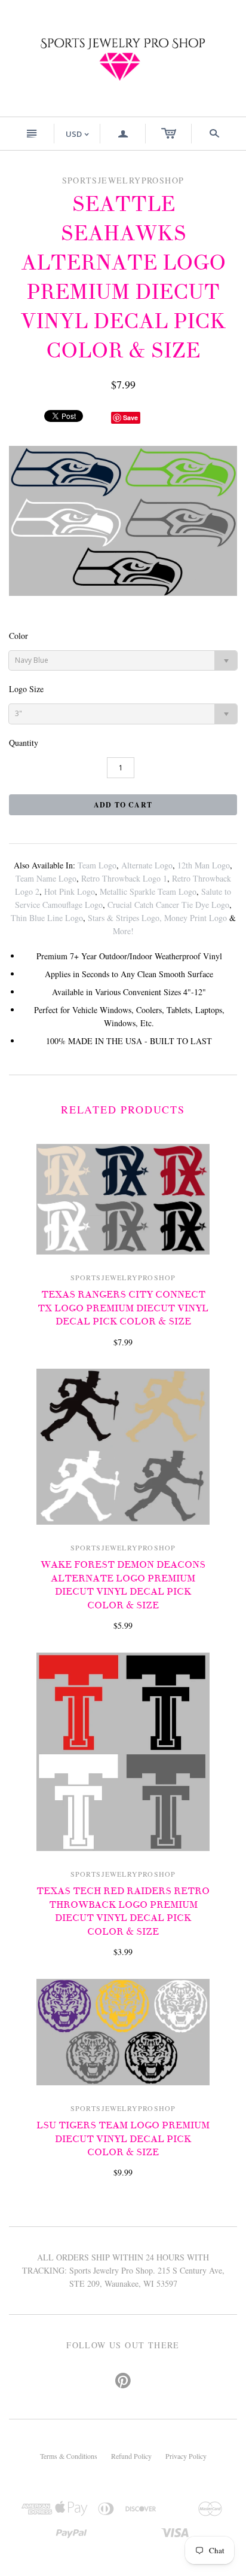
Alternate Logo (147, 865)
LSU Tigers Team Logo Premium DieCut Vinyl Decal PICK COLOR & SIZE (123, 2139)
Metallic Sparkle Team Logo (148, 891)
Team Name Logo (46, 878)
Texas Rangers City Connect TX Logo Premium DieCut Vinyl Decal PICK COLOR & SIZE (123, 1308)
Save (130, 417)
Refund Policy (131, 2456)
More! (123, 931)
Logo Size (26, 689)
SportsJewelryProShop (123, 1277)
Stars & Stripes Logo (124, 918)
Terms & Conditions (69, 2456)
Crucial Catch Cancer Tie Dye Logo (168, 905)
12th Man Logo (204, 865)
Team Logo (97, 865)
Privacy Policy (186, 2456)
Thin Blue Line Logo (47, 918)
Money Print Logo (196, 918)
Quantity (24, 743)
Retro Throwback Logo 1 (124, 878)
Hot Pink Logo (70, 891)
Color (19, 636)
